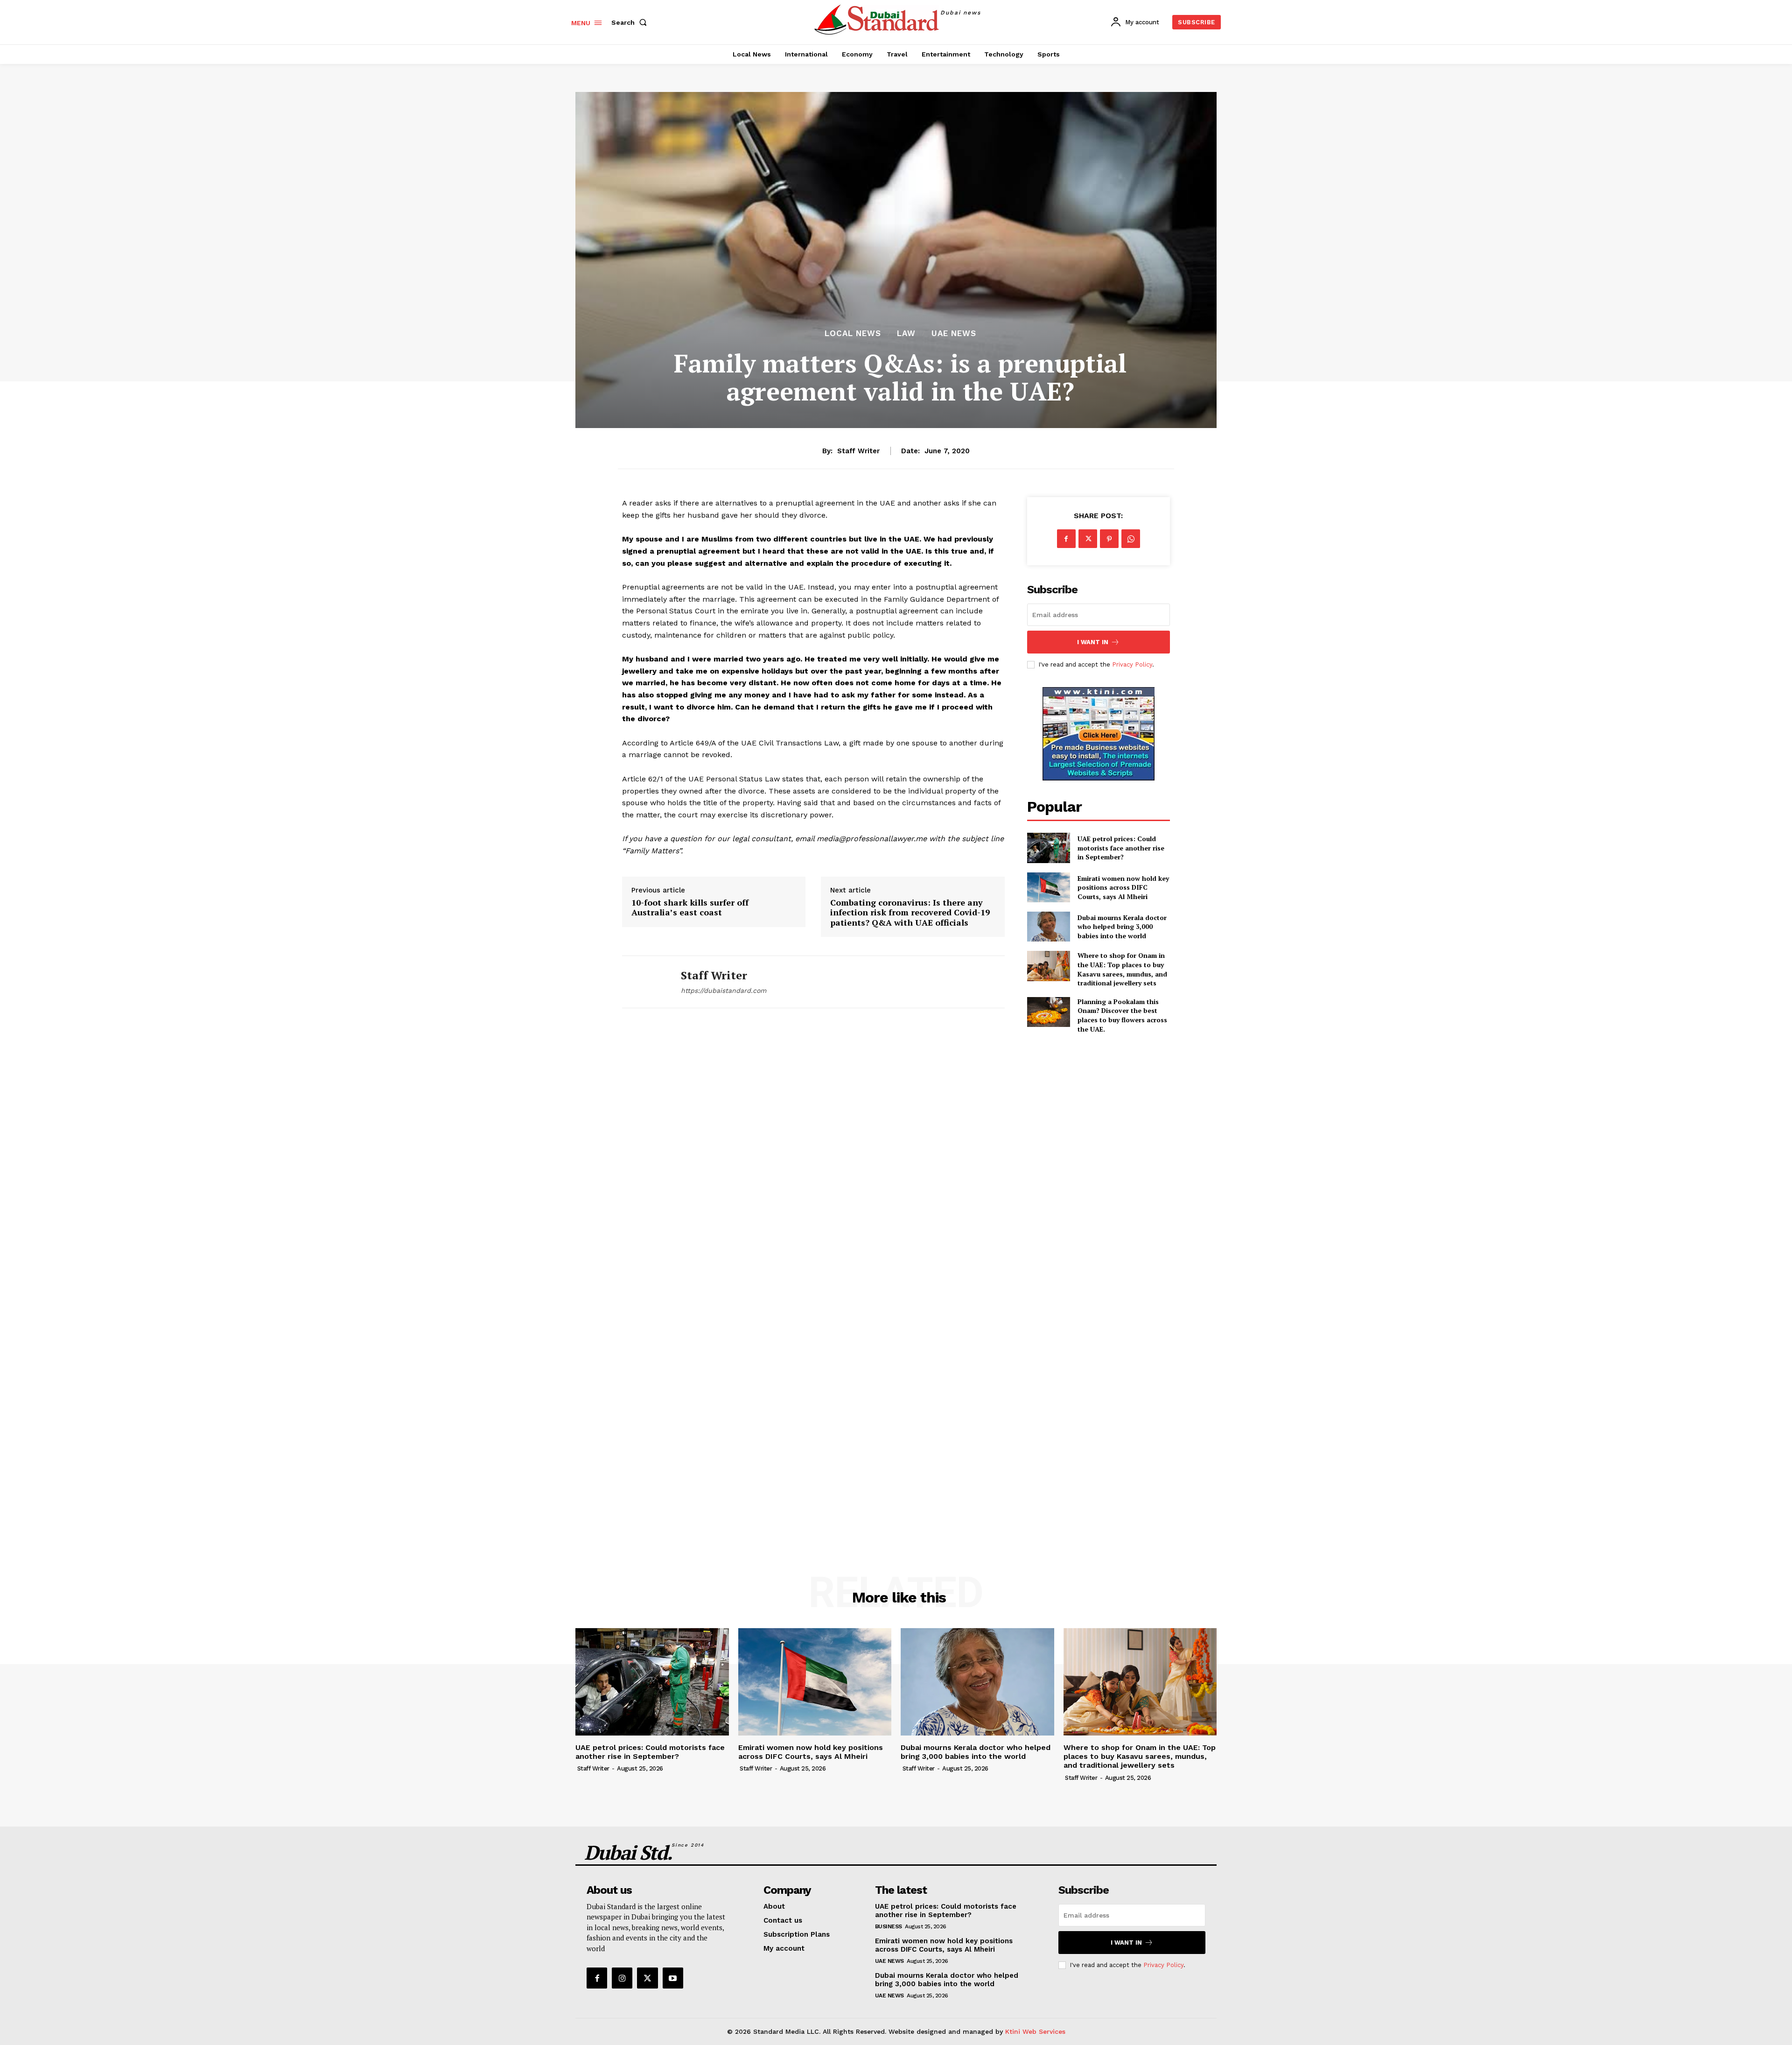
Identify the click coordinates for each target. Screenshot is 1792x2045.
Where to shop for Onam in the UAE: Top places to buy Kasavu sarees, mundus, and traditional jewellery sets (1122, 969)
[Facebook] (1066, 539)
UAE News (954, 334)
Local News (853, 334)
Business (889, 1926)
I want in (1093, 642)
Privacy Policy (1132, 664)
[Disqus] (813, 1153)
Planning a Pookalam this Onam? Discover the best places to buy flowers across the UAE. (1122, 1015)
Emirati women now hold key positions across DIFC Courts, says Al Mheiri (1123, 887)
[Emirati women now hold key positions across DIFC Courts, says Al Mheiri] (1049, 887)
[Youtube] (673, 1978)
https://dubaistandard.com (724, 991)
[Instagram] (622, 1978)
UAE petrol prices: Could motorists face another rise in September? (1121, 848)
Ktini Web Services (1035, 2031)
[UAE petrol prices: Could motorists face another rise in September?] (1049, 848)
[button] (631, 22)
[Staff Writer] (644, 982)
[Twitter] (1088, 539)
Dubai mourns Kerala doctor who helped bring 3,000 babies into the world (1122, 927)
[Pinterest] (1109, 539)
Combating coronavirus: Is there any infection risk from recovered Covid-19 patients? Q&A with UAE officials (910, 913)
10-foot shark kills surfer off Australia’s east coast (690, 908)
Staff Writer (858, 451)
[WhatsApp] (1131, 539)
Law (906, 334)
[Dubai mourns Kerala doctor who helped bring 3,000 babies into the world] (1049, 927)
